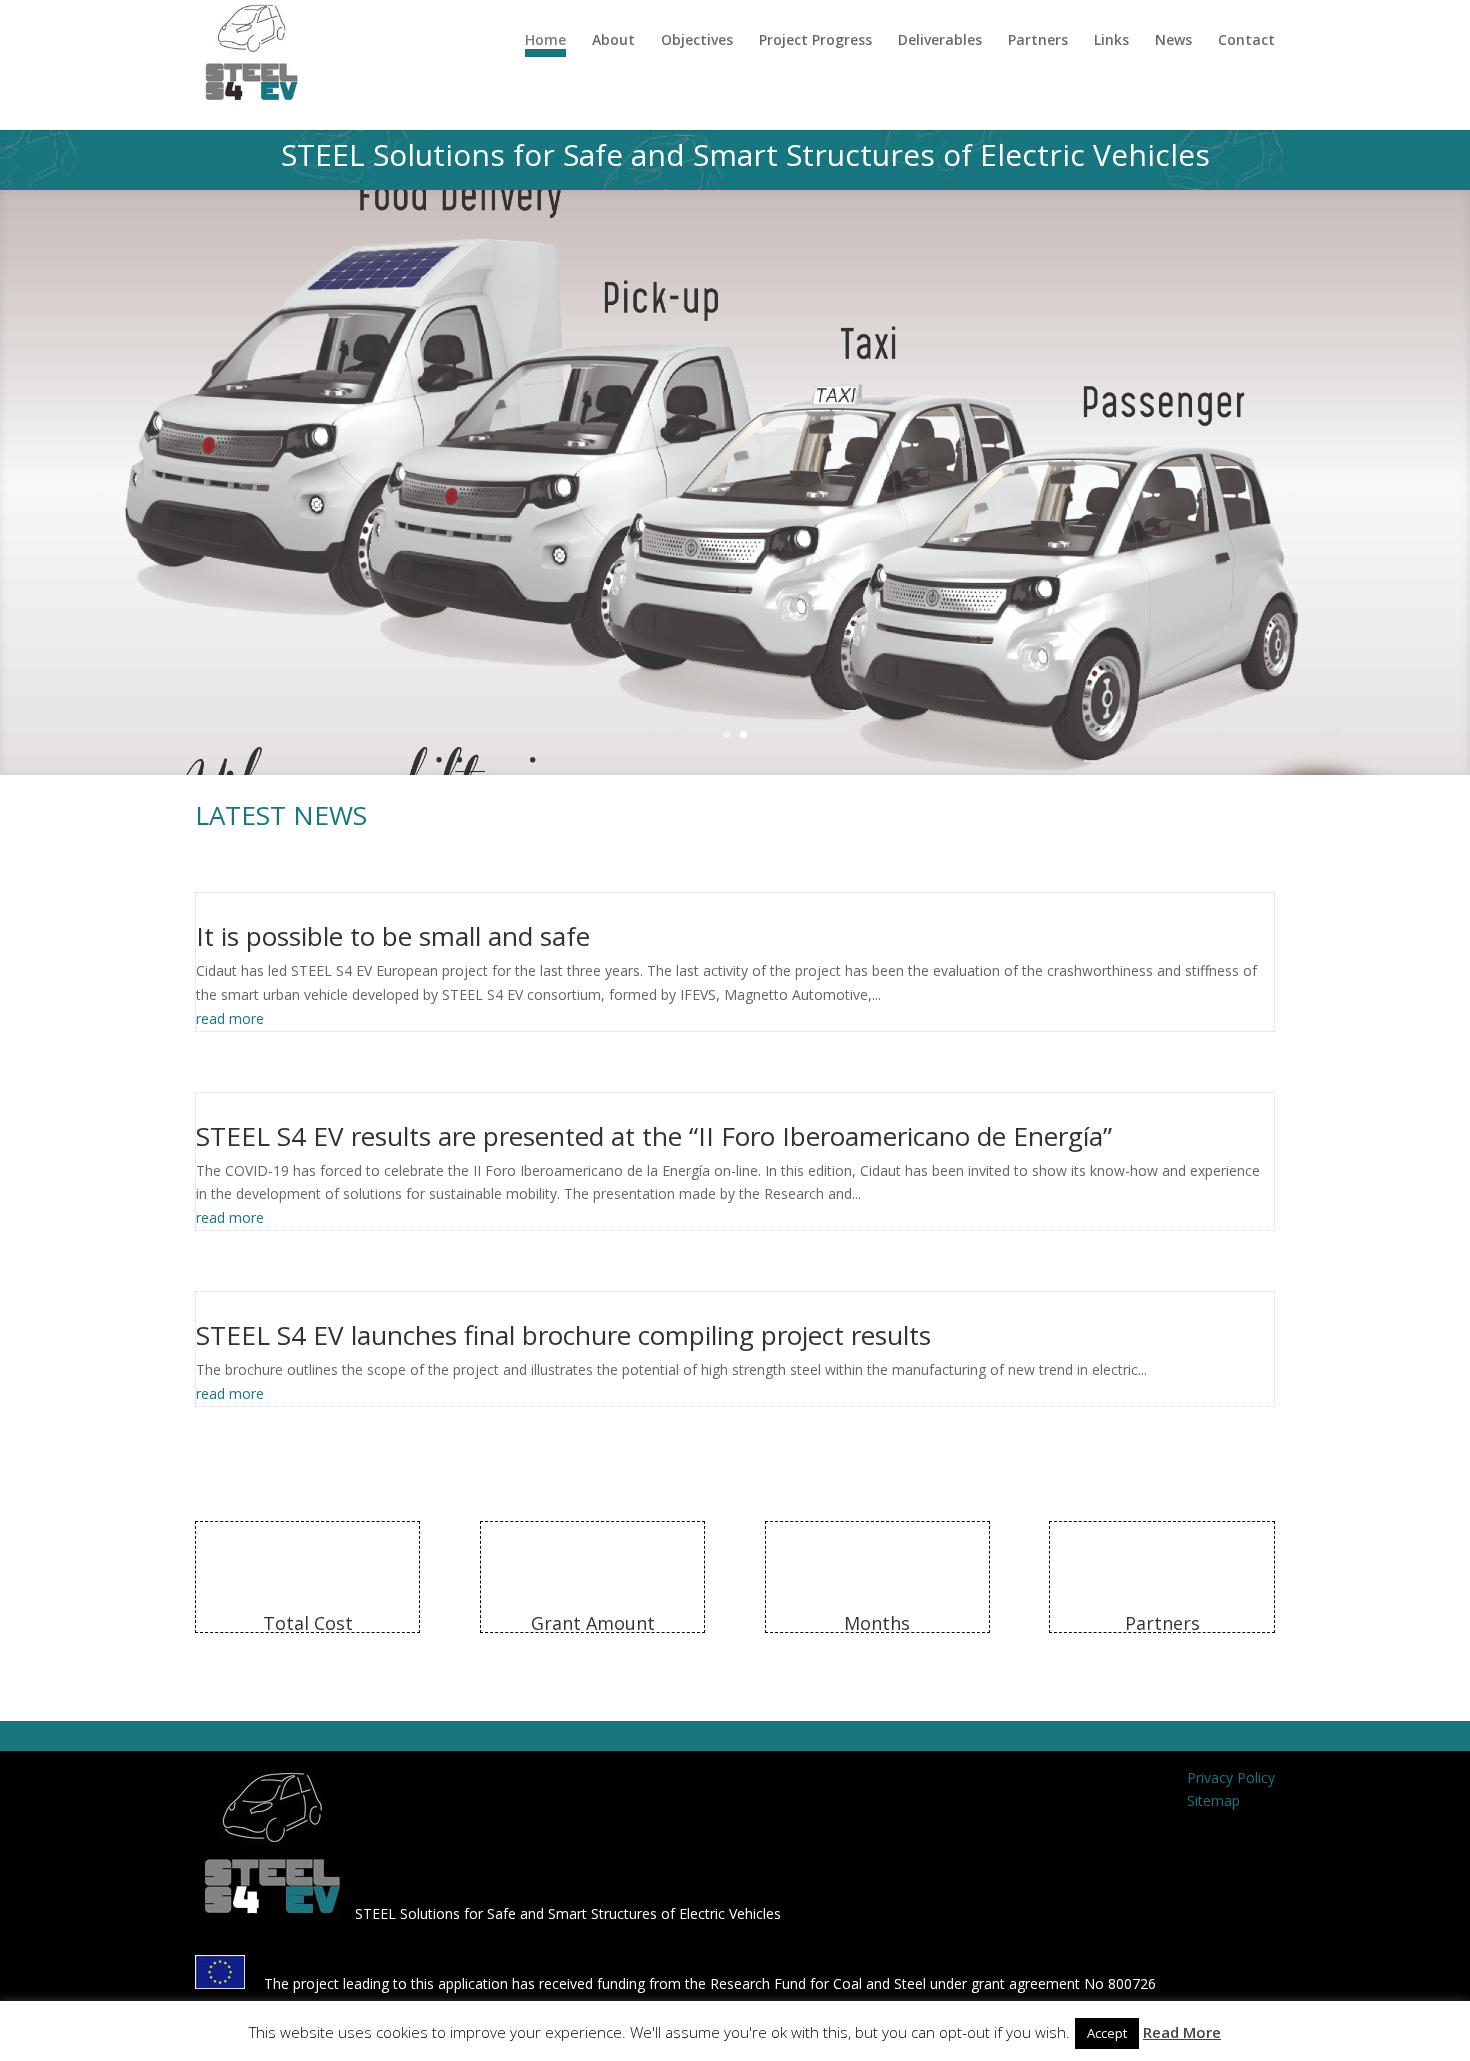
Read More (1182, 2032)
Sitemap (1213, 1800)
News (1173, 41)
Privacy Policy (1231, 1777)
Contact (1246, 41)
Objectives (697, 41)
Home (545, 41)
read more (230, 1018)
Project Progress (815, 41)
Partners (1038, 41)
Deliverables (940, 41)
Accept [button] (1107, 2033)
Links (1111, 41)
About (613, 41)
